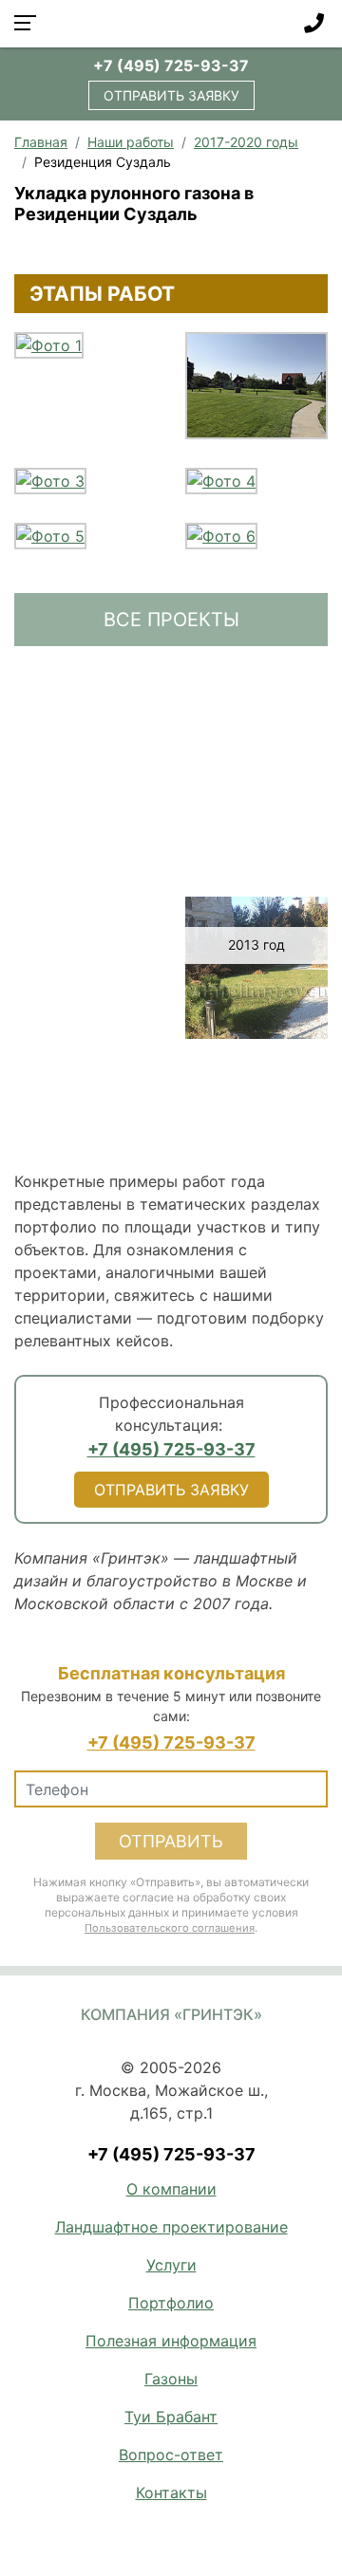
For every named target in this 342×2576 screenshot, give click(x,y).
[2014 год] (85, 908)
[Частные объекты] (256, 754)
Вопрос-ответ (171, 2455)
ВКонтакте (157, 2534)
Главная (41, 142)
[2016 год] (85, 857)
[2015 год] (256, 857)
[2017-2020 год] (256, 806)
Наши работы (131, 142)
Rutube (201, 2534)
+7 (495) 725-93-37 (171, 65)
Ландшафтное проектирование (171, 2227)
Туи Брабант (171, 2417)
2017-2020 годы (246, 142)
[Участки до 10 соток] (85, 703)
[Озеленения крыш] (85, 1130)
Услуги (171, 2265)
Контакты (171, 2493)
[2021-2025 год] (85, 806)
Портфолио (171, 2303)
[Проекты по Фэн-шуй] (256, 1079)
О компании (171, 2189)
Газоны (171, 2379)
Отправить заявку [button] (171, 95)
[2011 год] (85, 1079)
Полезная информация (171, 2341)
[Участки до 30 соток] (256, 703)
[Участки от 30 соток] (85, 754)
